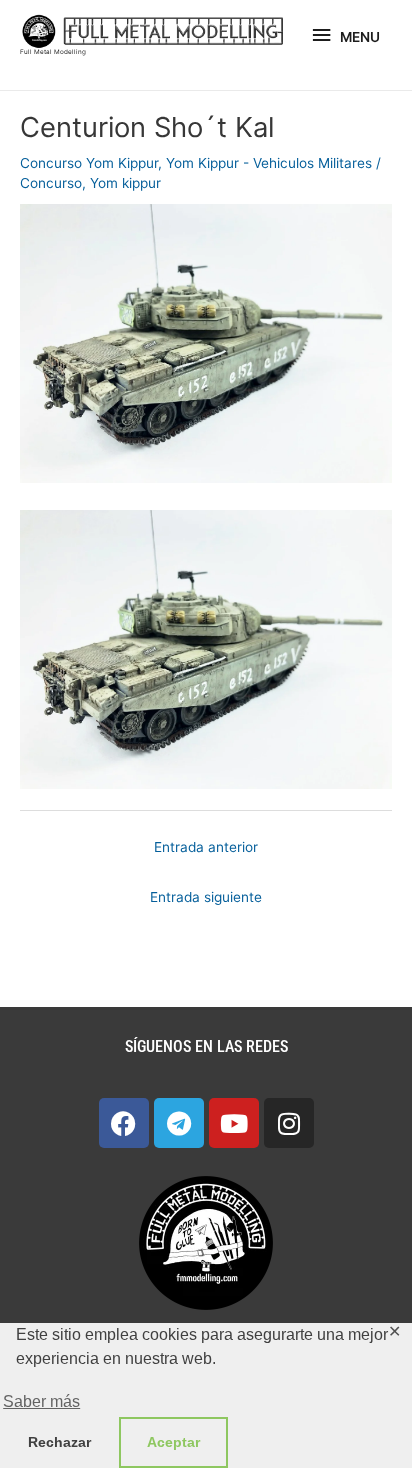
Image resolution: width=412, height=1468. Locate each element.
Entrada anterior (206, 847)
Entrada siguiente (206, 897)
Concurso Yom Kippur (89, 163)
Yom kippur (125, 183)
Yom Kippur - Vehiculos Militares (269, 163)
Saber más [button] (41, 1401)
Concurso (51, 183)
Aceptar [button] (173, 1442)
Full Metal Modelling (53, 52)
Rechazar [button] (59, 1442)
